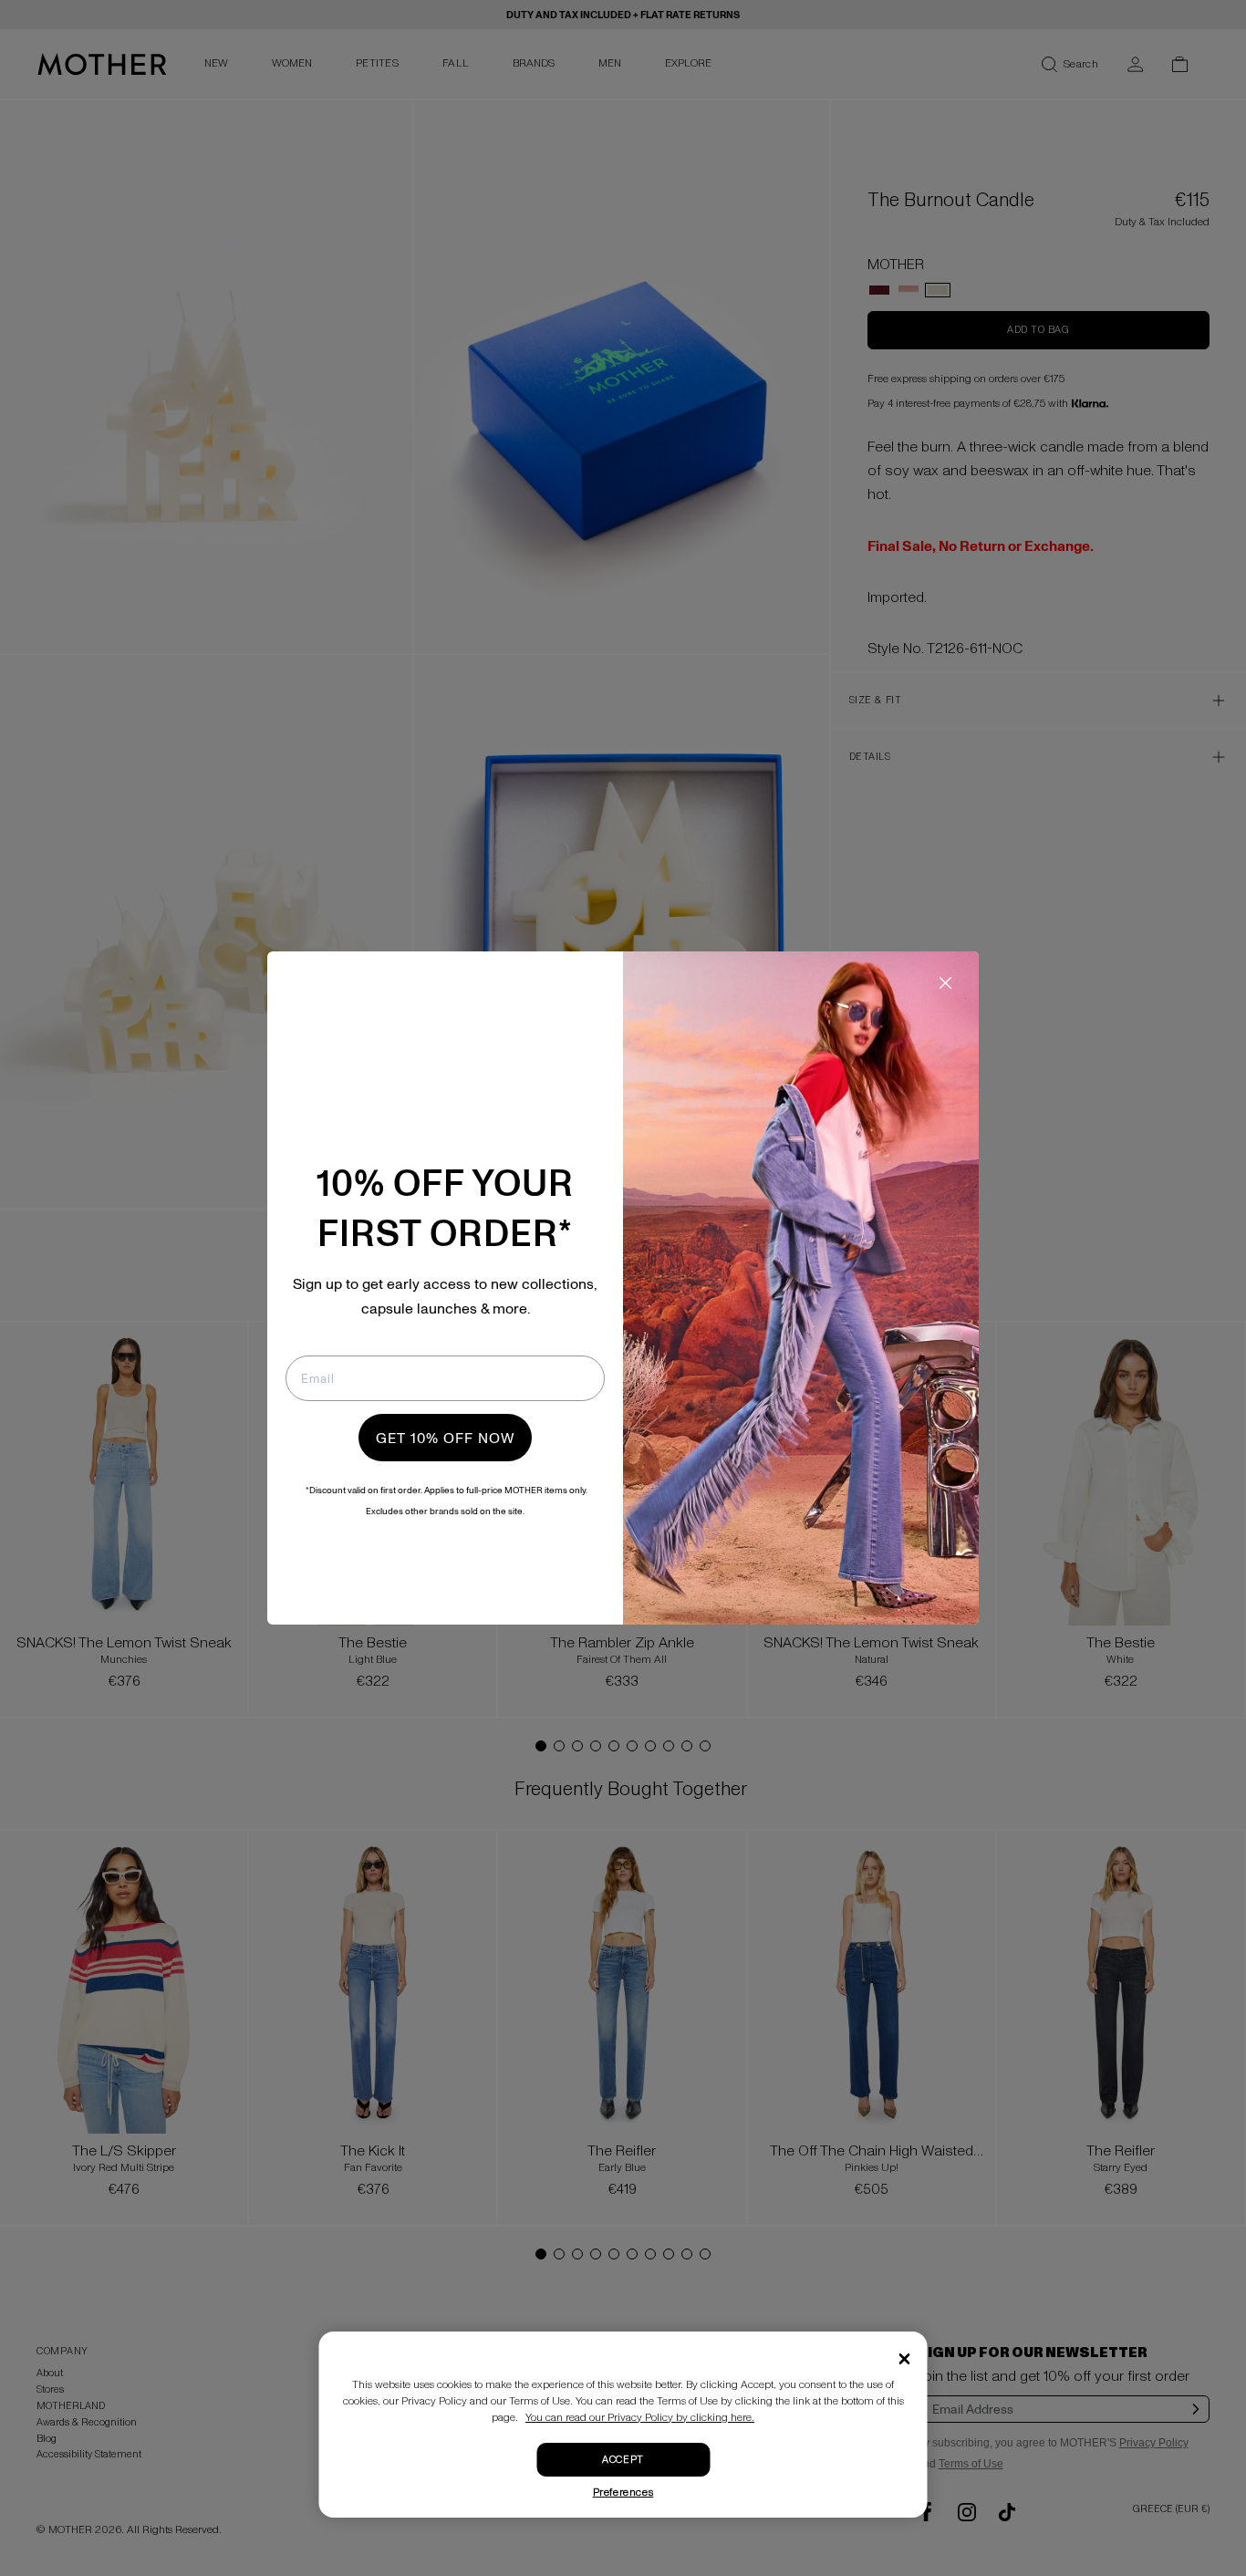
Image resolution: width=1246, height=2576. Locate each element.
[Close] (905, 2359)
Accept (623, 2460)
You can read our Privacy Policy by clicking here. (640, 2418)
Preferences (623, 2493)
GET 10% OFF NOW (445, 1438)
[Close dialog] (945, 983)
